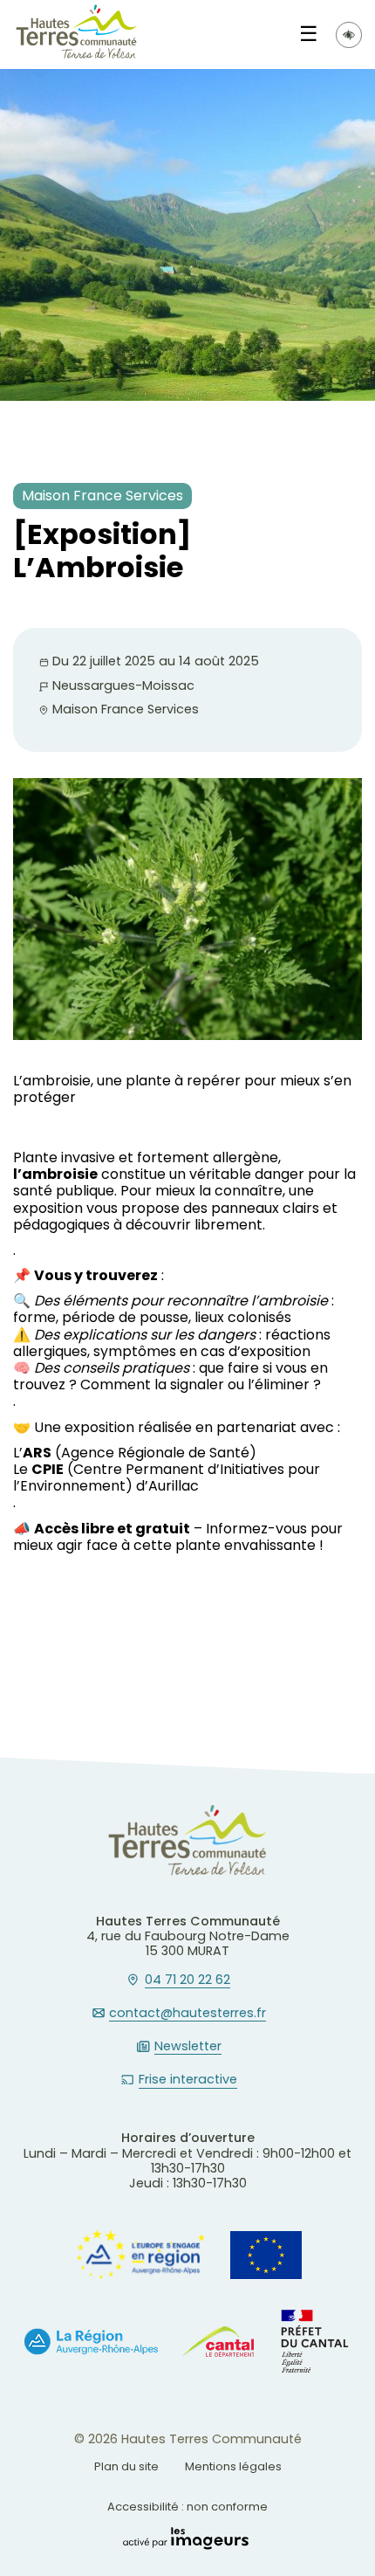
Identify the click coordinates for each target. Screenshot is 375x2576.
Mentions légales (233, 2466)
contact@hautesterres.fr (187, 2014)
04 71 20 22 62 (187, 1980)
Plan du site (126, 2466)
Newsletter (188, 2047)
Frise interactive (188, 2080)
